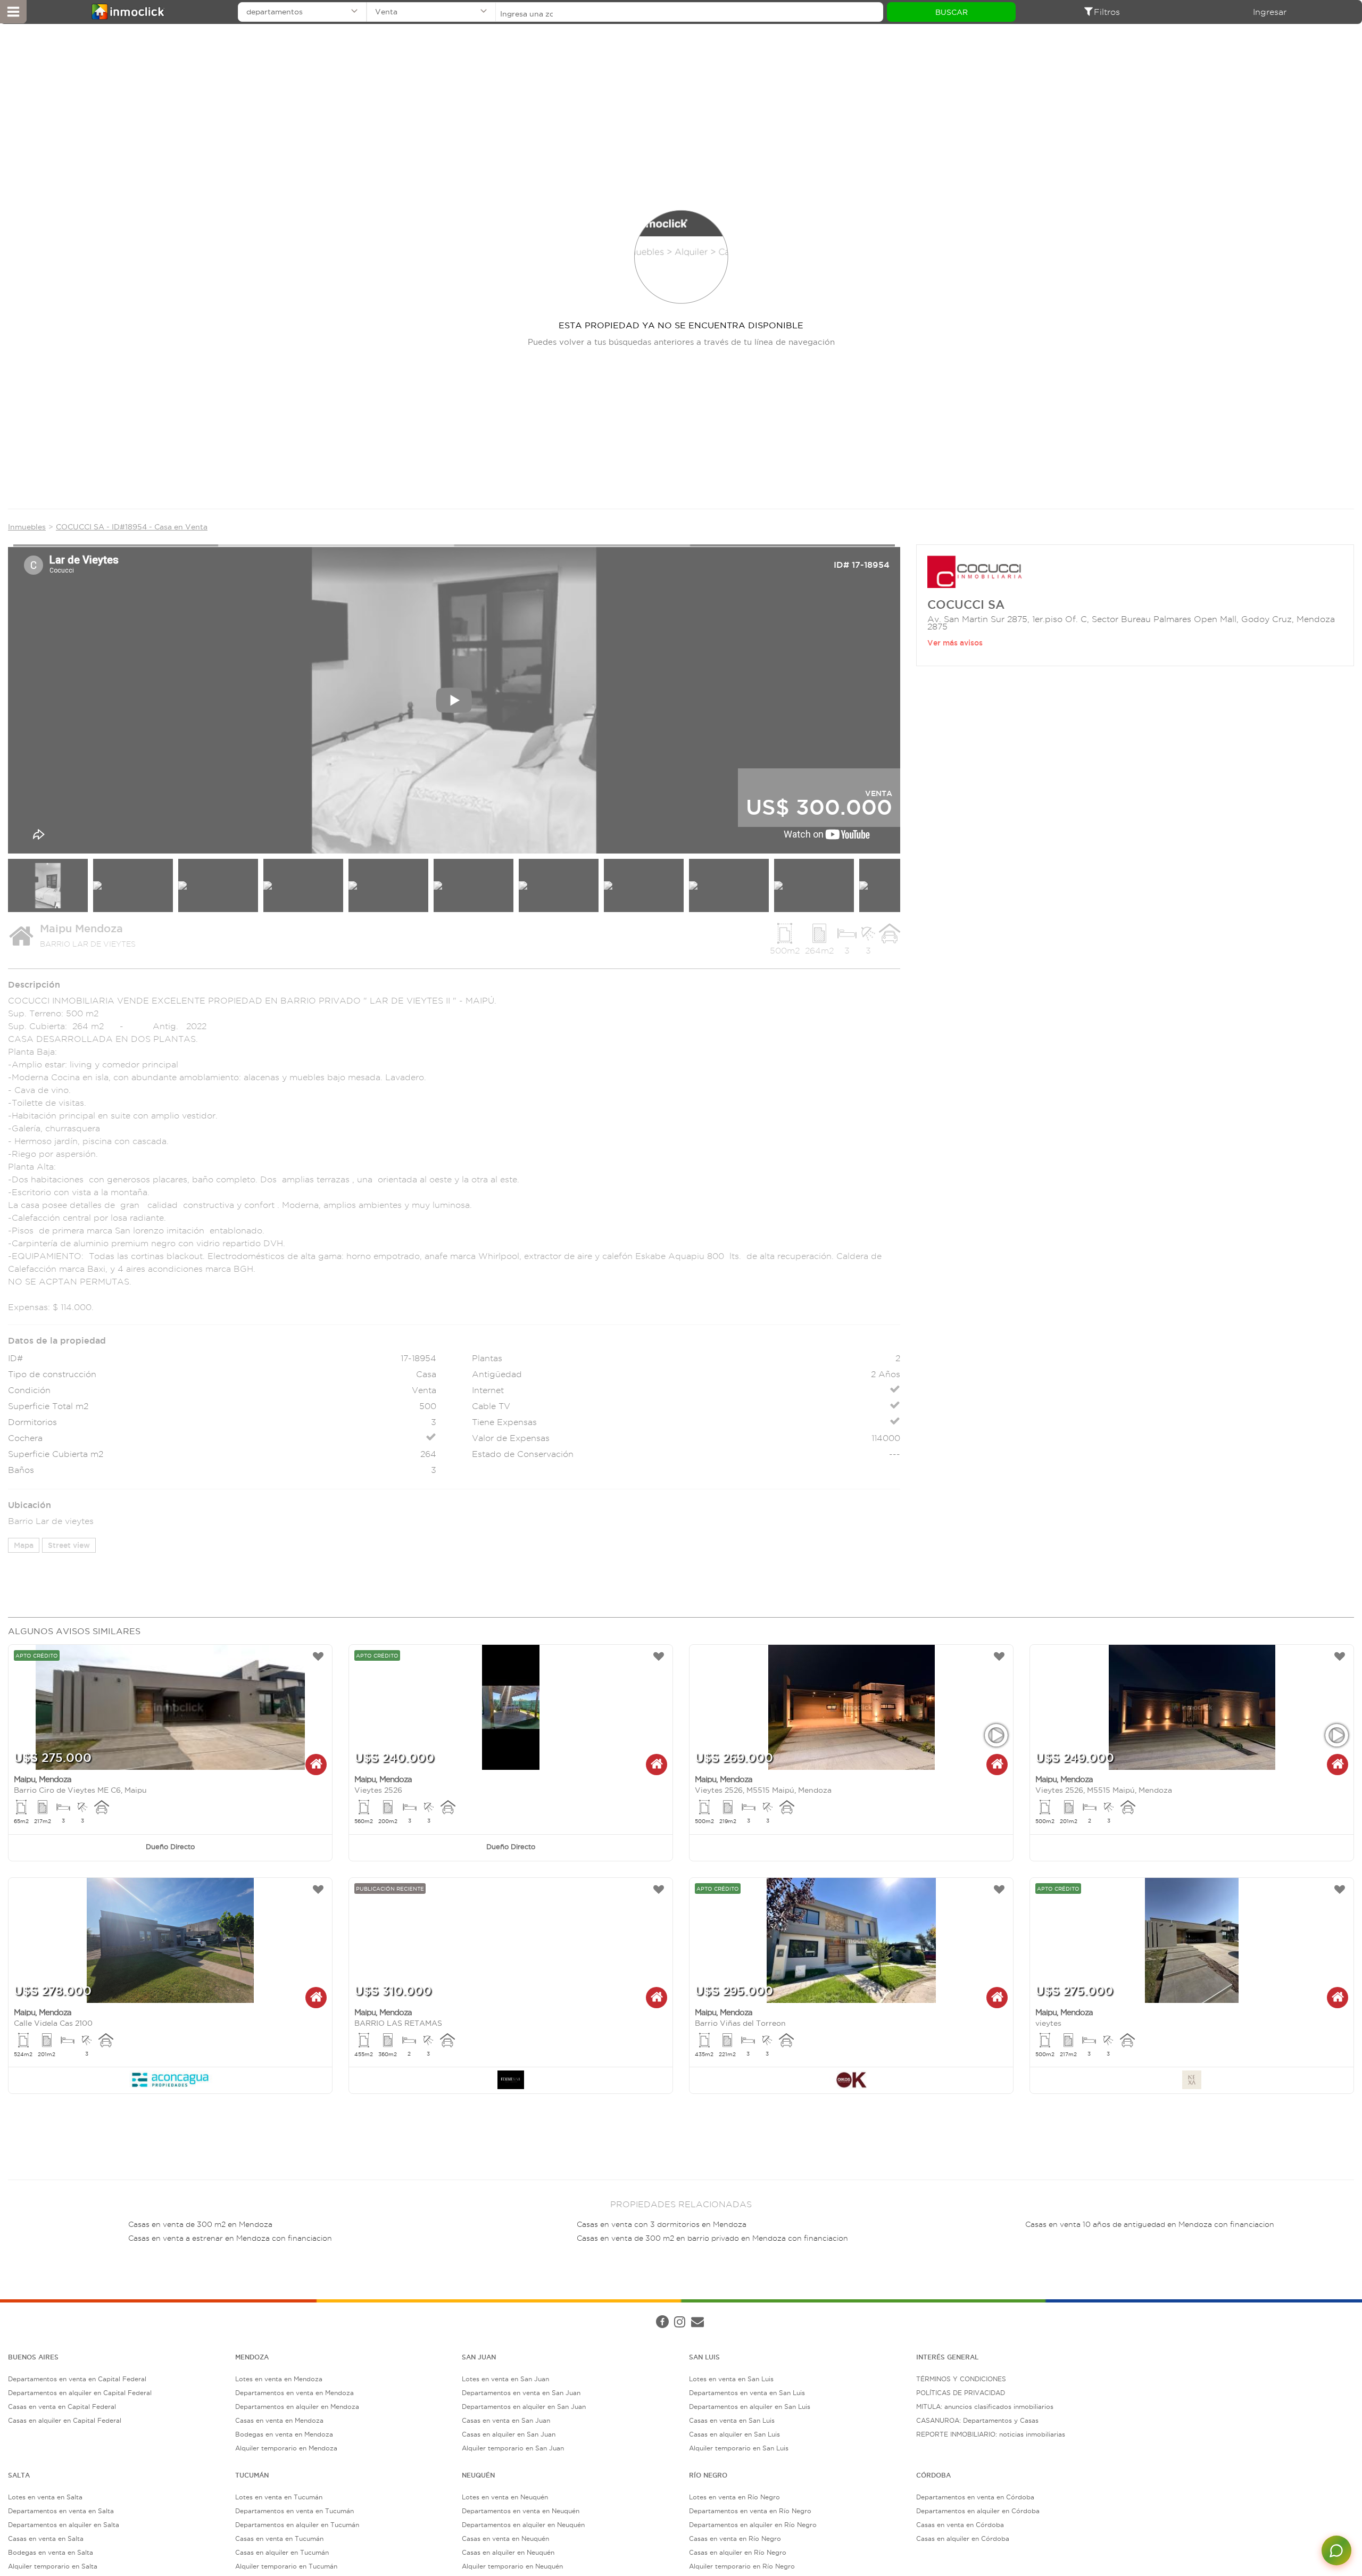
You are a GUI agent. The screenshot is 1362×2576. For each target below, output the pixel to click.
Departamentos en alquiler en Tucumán (297, 2525)
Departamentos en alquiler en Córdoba (978, 2511)
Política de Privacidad (188, 2312)
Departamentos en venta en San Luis (747, 2393)
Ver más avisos (955, 643)
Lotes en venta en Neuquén (505, 2497)
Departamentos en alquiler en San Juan (524, 2407)
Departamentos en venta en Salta (61, 2511)
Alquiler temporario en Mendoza (286, 2448)
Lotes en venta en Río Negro (734, 2497)
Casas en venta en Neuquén (505, 2538)
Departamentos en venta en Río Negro (750, 2511)
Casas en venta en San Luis (732, 2420)
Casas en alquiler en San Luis (734, 2434)
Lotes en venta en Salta (45, 2497)
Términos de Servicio (263, 2312)
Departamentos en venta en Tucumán (294, 2511)
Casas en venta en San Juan (506, 2420)
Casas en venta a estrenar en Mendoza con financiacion (230, 2238)
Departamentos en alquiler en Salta (64, 2525)
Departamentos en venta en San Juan (521, 2393)
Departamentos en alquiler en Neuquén (523, 2525)
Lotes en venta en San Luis (731, 2379)
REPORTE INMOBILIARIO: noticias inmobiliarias (991, 2434)
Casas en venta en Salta (46, 2538)
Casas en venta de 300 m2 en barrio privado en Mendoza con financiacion (712, 2238)
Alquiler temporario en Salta (53, 2566)
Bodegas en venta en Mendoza (284, 2434)
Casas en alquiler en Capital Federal (65, 2420)
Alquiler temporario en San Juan (513, 2448)
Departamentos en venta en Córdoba (975, 2497)
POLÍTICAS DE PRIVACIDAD (961, 2393)
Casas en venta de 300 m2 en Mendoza (200, 2225)
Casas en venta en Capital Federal (62, 2407)
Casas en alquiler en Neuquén (508, 2552)
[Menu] (13, 12)
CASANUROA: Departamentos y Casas (977, 2420)
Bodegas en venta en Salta (51, 2552)
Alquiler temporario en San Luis (739, 2448)
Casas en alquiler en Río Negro (738, 2552)
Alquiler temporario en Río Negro (742, 2566)
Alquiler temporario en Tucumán (286, 2566)
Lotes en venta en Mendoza (279, 2379)
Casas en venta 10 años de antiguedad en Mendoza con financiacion (1150, 2225)
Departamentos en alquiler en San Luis (750, 2407)
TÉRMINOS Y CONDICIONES (961, 2379)
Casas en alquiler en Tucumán (282, 2552)
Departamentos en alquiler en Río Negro (753, 2525)
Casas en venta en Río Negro (735, 2538)
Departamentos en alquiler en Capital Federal (80, 2393)
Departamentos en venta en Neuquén (521, 2511)
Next (920, 696)
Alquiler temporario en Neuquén (512, 2566)
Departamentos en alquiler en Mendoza (297, 2407)
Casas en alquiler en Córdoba (963, 2538)
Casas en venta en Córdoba (960, 2525)
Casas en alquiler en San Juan (509, 2434)
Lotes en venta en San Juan (505, 2379)
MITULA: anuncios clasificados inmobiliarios (985, 2407)
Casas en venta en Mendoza (279, 2420)
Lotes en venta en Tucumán (279, 2497)
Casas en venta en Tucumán (279, 2538)
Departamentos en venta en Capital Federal (77, 2379)
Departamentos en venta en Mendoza (294, 2393)
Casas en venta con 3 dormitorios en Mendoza (662, 2225)
